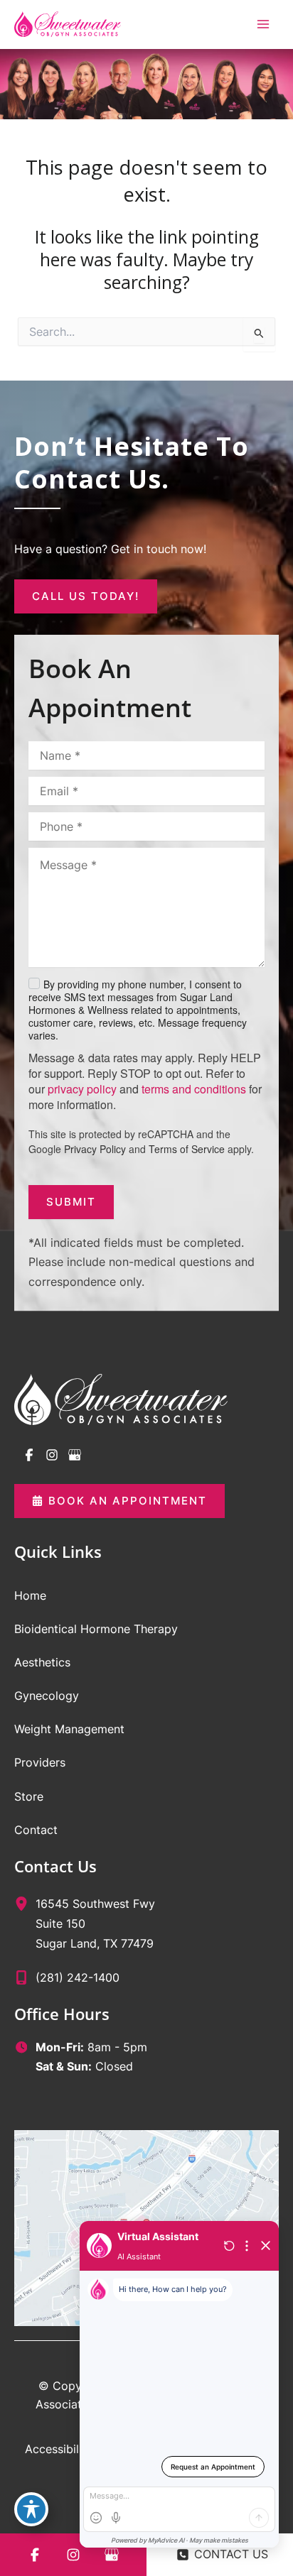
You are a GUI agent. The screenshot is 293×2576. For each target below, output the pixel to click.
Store (29, 1796)
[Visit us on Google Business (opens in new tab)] (75, 1455)
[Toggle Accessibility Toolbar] (31, 2509)
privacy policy (82, 1089)
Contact (36, 1830)
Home (30, 1595)
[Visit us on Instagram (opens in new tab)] (52, 1455)
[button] (86, 596)
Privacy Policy (95, 1149)
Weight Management (69, 1729)
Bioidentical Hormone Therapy (96, 1629)
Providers (40, 1762)
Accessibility (59, 2449)
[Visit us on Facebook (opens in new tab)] (29, 1455)
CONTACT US (231, 2554)
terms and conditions (194, 1089)
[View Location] (25, 1903)
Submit (71, 1202)
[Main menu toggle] (263, 24)
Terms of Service (187, 1149)
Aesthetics (42, 1662)
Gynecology (47, 1696)
